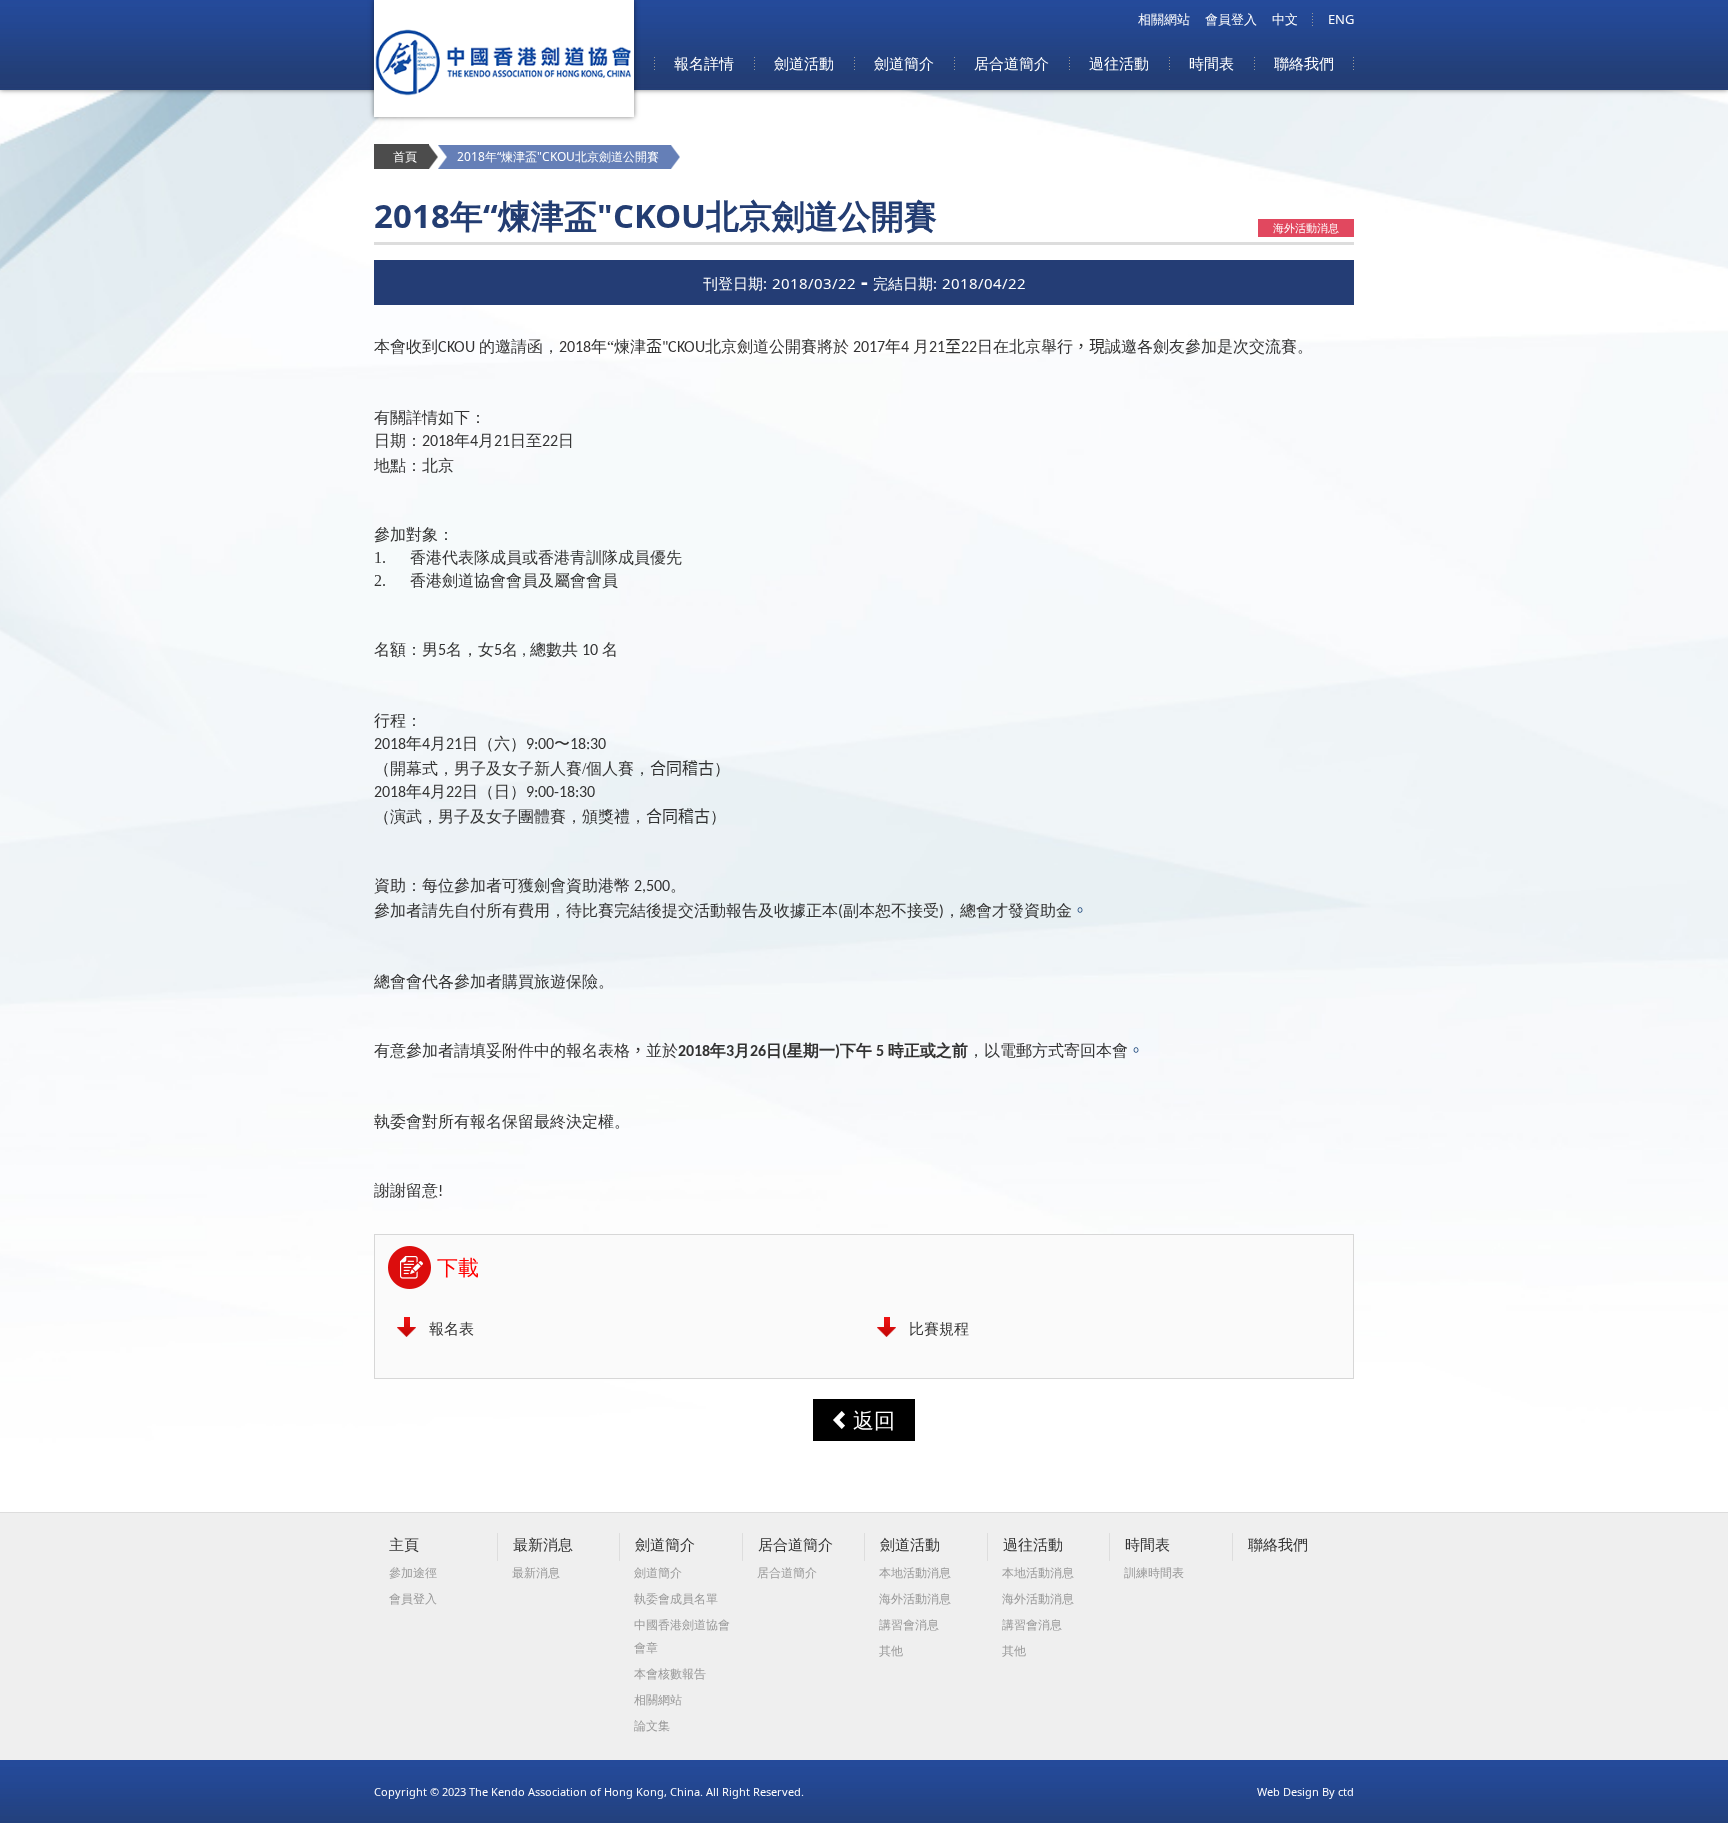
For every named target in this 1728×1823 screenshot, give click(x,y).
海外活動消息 (915, 1598)
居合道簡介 (1011, 63)
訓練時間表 (1154, 1572)
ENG (1341, 19)
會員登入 (1231, 19)
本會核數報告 (670, 1673)
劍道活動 (804, 63)
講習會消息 (909, 1624)
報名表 (451, 1328)
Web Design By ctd (1305, 1791)
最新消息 (543, 1544)
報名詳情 (704, 63)
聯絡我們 (1304, 63)
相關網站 (1164, 19)
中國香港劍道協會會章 (682, 1636)
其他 (891, 1650)
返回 (874, 1420)
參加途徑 (413, 1572)
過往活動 (1119, 63)
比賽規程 (939, 1328)
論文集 (652, 1725)
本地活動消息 (915, 1572)
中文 (1285, 19)
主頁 (404, 1544)
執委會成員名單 (676, 1598)
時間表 (1211, 63)
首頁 (405, 156)
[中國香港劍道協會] (504, 111)
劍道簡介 (904, 63)
